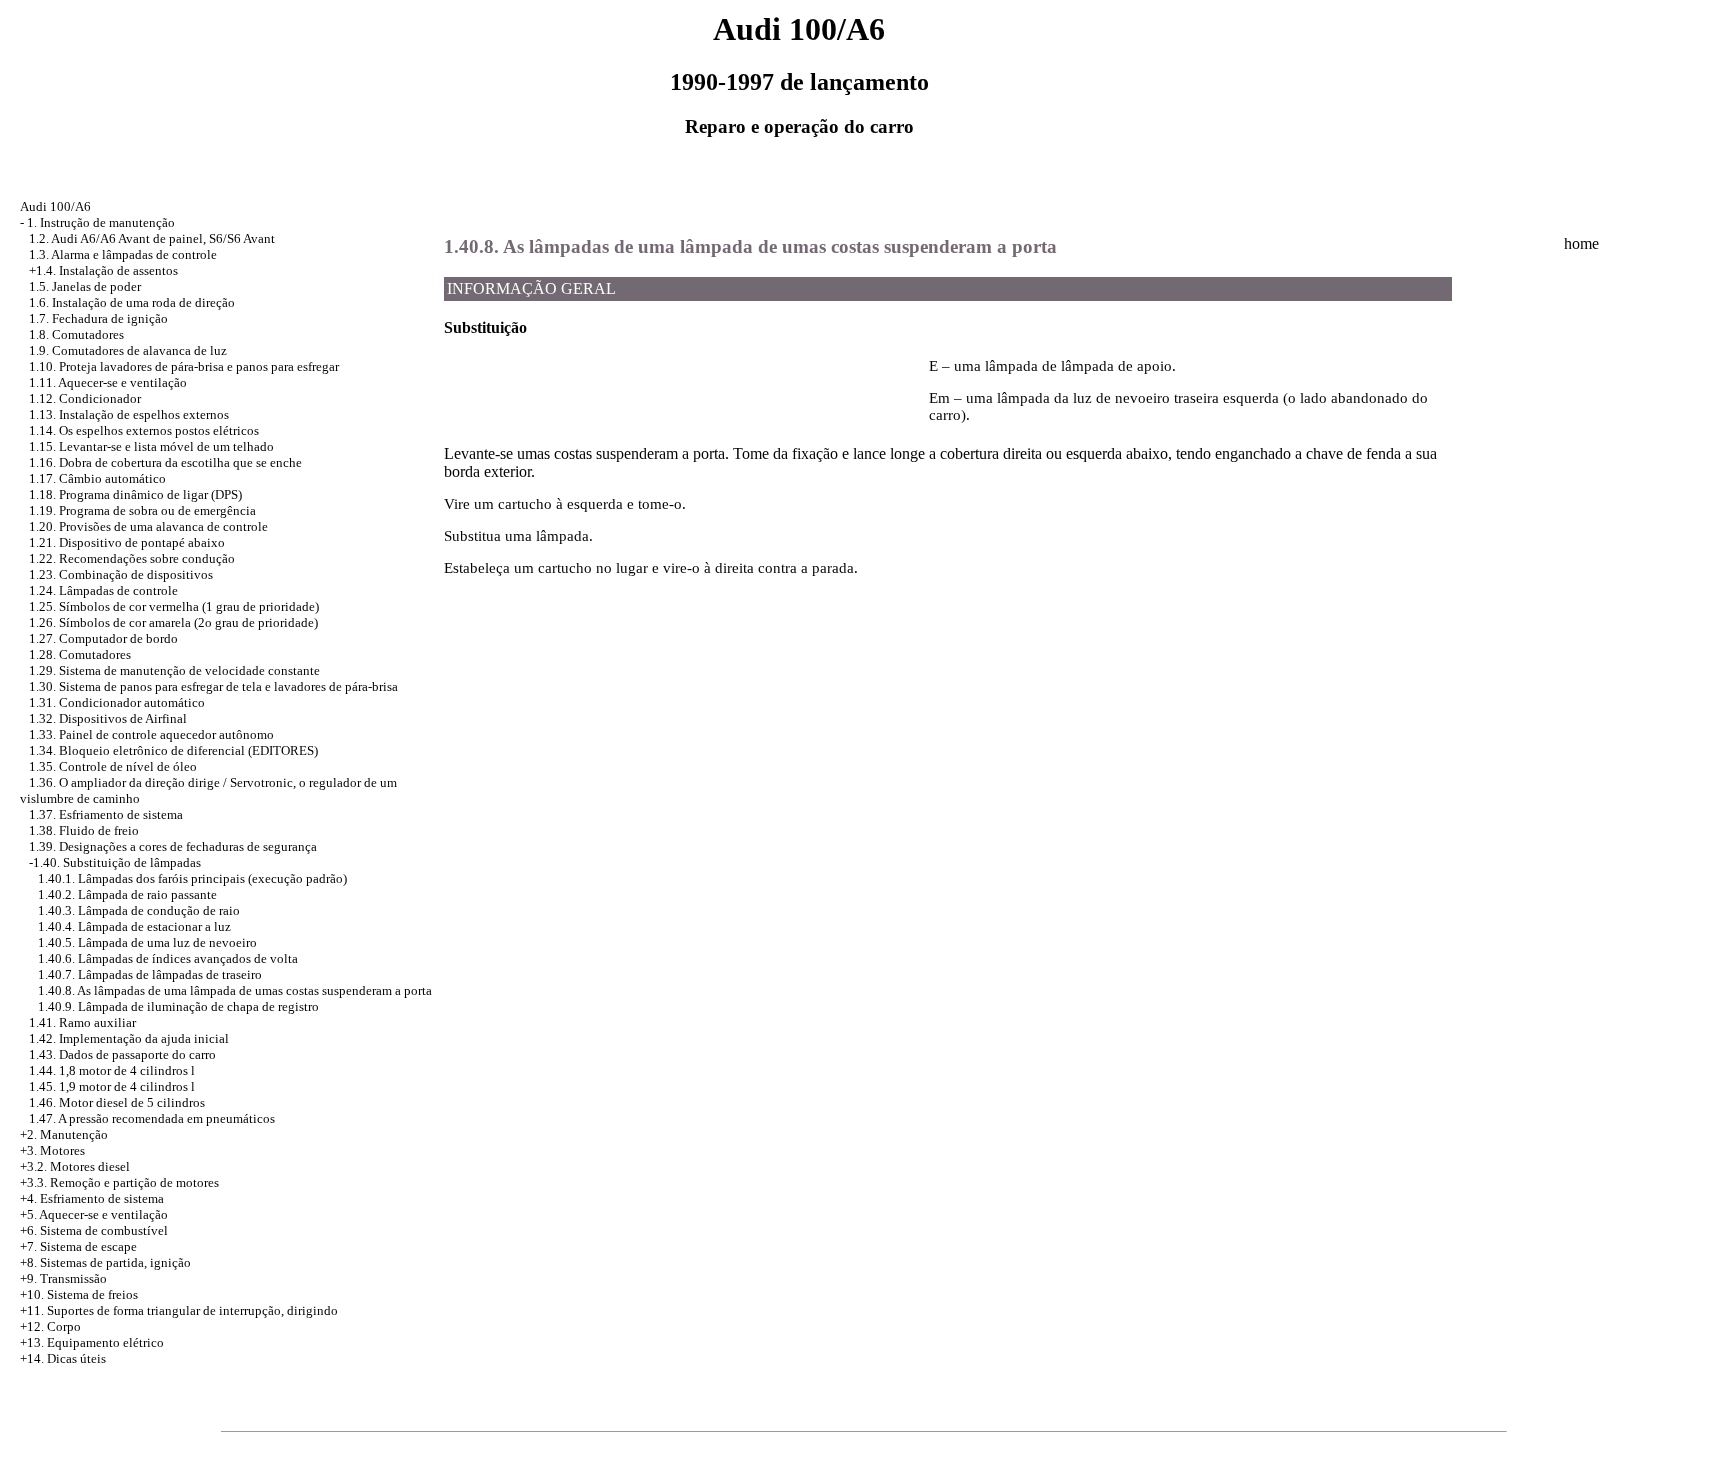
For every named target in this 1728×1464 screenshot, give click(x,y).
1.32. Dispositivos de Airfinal (108, 718)
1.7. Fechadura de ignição (98, 318)
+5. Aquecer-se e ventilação (94, 1214)
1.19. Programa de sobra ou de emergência (142, 510)
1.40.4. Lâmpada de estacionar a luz (134, 926)
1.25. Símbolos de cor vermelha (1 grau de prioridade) (174, 606)
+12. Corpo (50, 1326)
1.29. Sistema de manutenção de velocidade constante (174, 670)
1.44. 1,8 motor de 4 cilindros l (112, 1070)
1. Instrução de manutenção (101, 222)
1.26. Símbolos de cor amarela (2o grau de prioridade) (173, 622)
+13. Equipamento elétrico (92, 1342)
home (1581, 243)
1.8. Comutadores (76, 334)
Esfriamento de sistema (102, 1198)
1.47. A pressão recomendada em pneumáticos (152, 1118)
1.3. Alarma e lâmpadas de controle (123, 254)
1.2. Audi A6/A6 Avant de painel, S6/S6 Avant (152, 238)
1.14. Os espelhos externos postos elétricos (144, 430)
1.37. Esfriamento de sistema (106, 814)
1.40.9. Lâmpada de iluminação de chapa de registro (178, 1006)
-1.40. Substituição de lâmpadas (115, 862)
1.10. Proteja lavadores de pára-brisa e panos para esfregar (184, 366)
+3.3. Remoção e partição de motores (119, 1182)
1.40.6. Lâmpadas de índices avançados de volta (168, 958)
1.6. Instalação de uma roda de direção (132, 302)
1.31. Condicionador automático (117, 702)
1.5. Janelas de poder (85, 286)
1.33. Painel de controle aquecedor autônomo (151, 734)
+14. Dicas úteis (63, 1358)
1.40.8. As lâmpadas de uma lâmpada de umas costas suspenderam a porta (235, 990)
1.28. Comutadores (80, 654)
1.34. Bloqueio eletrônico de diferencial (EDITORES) (173, 750)
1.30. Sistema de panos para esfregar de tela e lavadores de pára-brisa (213, 686)
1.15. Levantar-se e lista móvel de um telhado (151, 446)
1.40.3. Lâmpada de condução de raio (139, 910)
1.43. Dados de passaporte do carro (122, 1054)
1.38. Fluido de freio (84, 830)
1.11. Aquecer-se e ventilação (108, 382)
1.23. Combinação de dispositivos (121, 574)
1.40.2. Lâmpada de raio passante (127, 894)
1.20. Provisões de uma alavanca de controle (148, 526)
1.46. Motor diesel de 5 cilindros (117, 1102)
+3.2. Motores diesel (75, 1166)
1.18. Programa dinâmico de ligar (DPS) (135, 494)
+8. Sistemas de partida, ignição (105, 1262)
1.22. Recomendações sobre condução (132, 558)
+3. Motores (52, 1150)
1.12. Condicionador (85, 398)
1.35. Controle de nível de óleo (113, 766)
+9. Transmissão (63, 1278)
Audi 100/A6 (55, 206)
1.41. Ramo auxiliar (82, 1022)
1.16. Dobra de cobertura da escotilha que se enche (165, 462)
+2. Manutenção (64, 1134)
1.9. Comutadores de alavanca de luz (128, 350)
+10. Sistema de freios (79, 1294)
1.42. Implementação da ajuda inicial (129, 1038)
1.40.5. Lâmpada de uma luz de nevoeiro (147, 942)
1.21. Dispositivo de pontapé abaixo (127, 542)
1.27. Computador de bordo (103, 638)
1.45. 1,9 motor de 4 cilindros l (112, 1086)
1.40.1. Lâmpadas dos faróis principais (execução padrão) (192, 878)
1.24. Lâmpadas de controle (103, 590)
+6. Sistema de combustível (94, 1230)
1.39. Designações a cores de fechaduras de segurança (173, 846)
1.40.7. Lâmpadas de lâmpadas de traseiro (150, 974)
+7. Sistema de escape (78, 1246)
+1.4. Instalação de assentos (103, 270)
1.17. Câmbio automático (97, 478)
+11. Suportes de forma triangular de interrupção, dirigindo (179, 1310)
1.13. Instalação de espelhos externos (129, 414)
